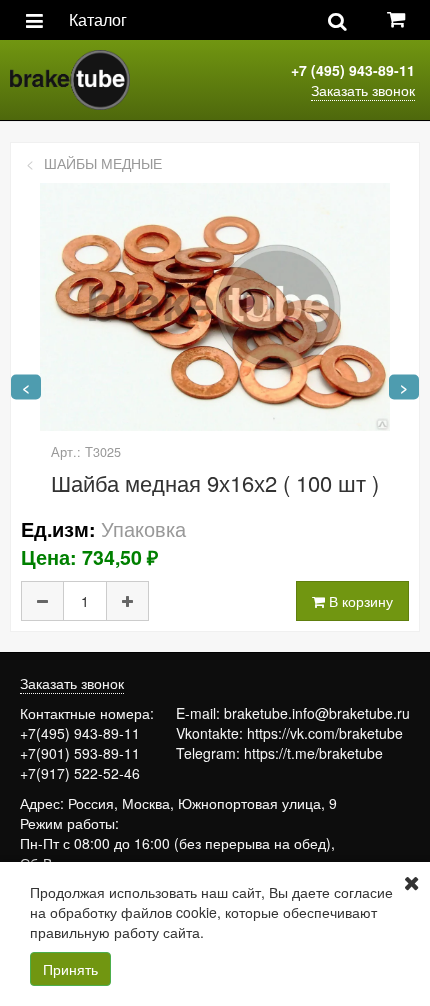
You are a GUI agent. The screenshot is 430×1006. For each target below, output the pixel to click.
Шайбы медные (103, 163)
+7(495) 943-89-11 (80, 733)
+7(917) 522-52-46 (80, 773)
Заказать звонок (363, 90)
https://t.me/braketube (313, 753)
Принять (70, 969)
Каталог (98, 19)
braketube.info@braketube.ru (317, 713)
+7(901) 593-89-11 (80, 753)
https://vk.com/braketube (325, 733)
